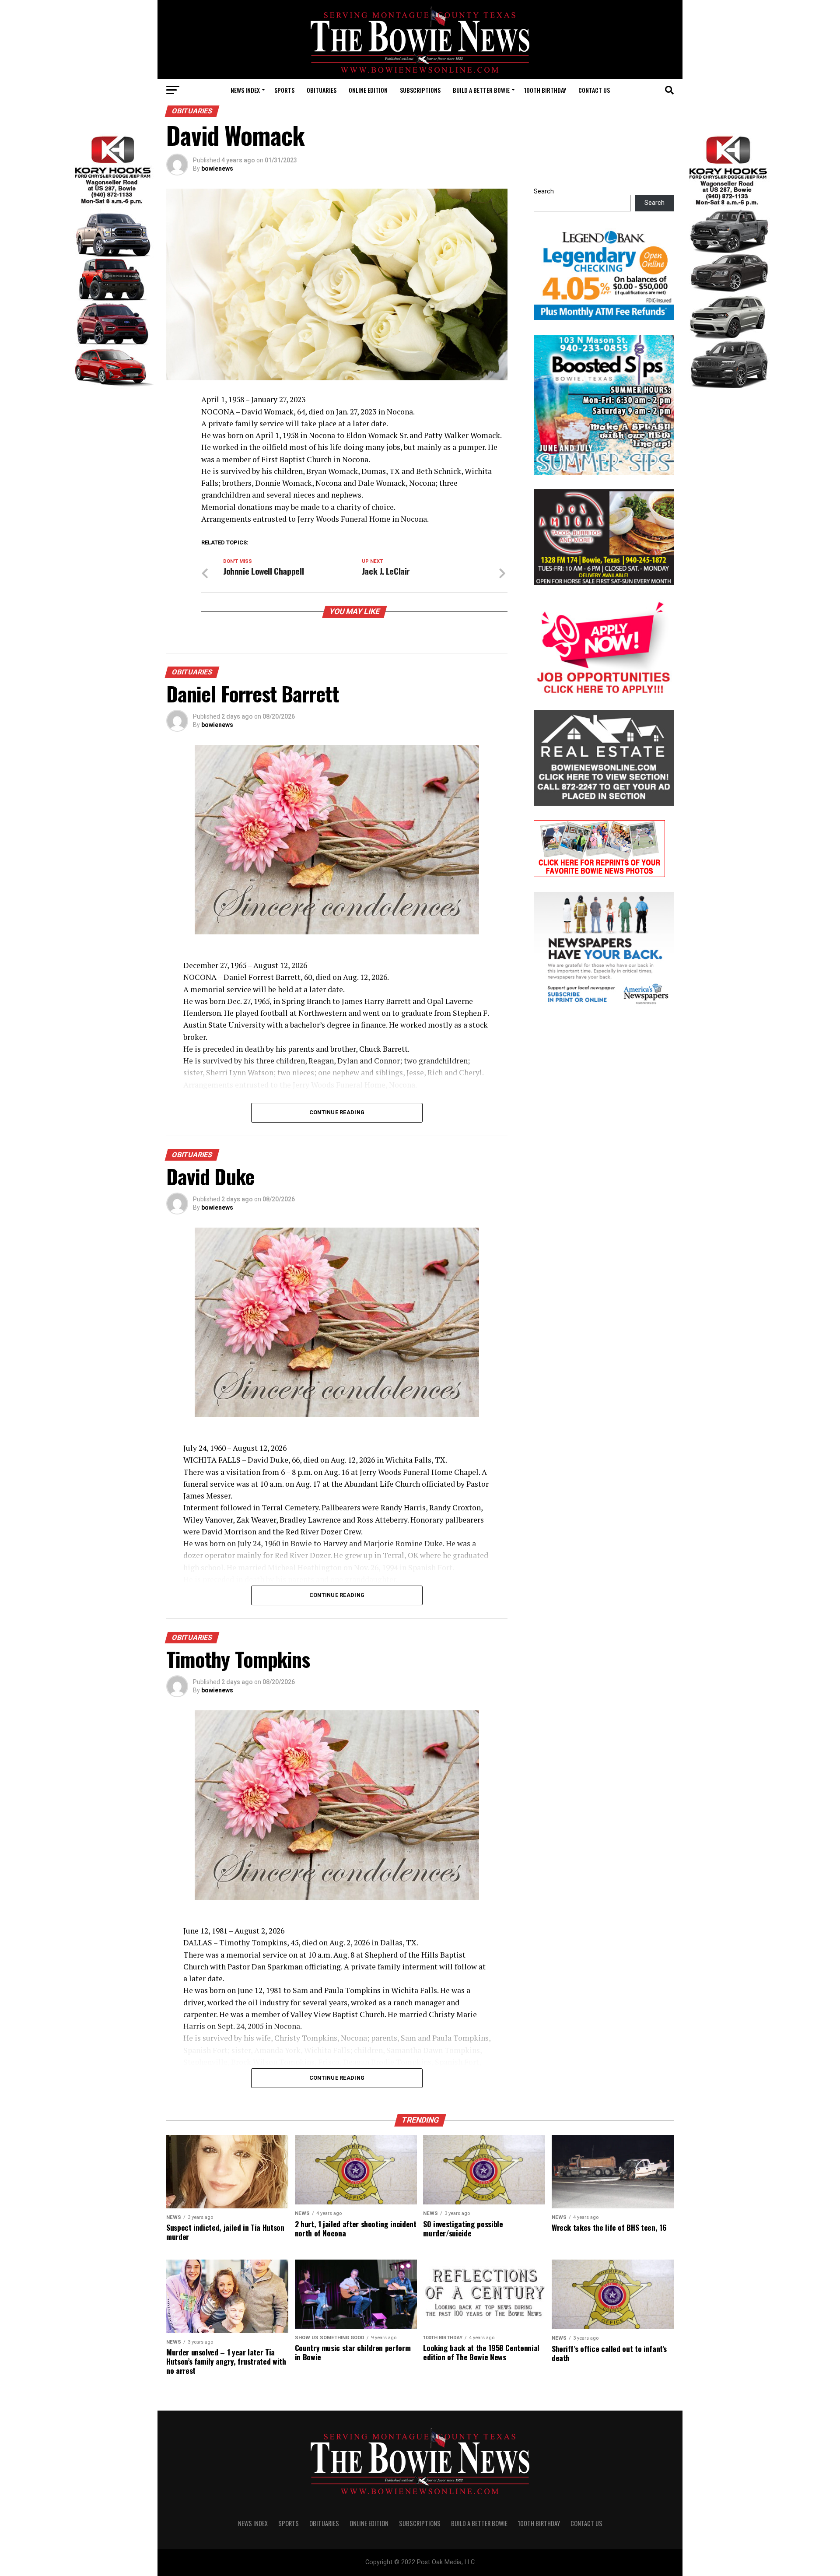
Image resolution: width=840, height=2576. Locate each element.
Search (544, 191)
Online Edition (368, 90)
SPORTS (284, 90)
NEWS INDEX (245, 90)
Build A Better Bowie (481, 90)
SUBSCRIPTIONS (420, 90)
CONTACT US (594, 90)
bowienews (217, 168)
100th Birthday (545, 90)
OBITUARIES (322, 90)
